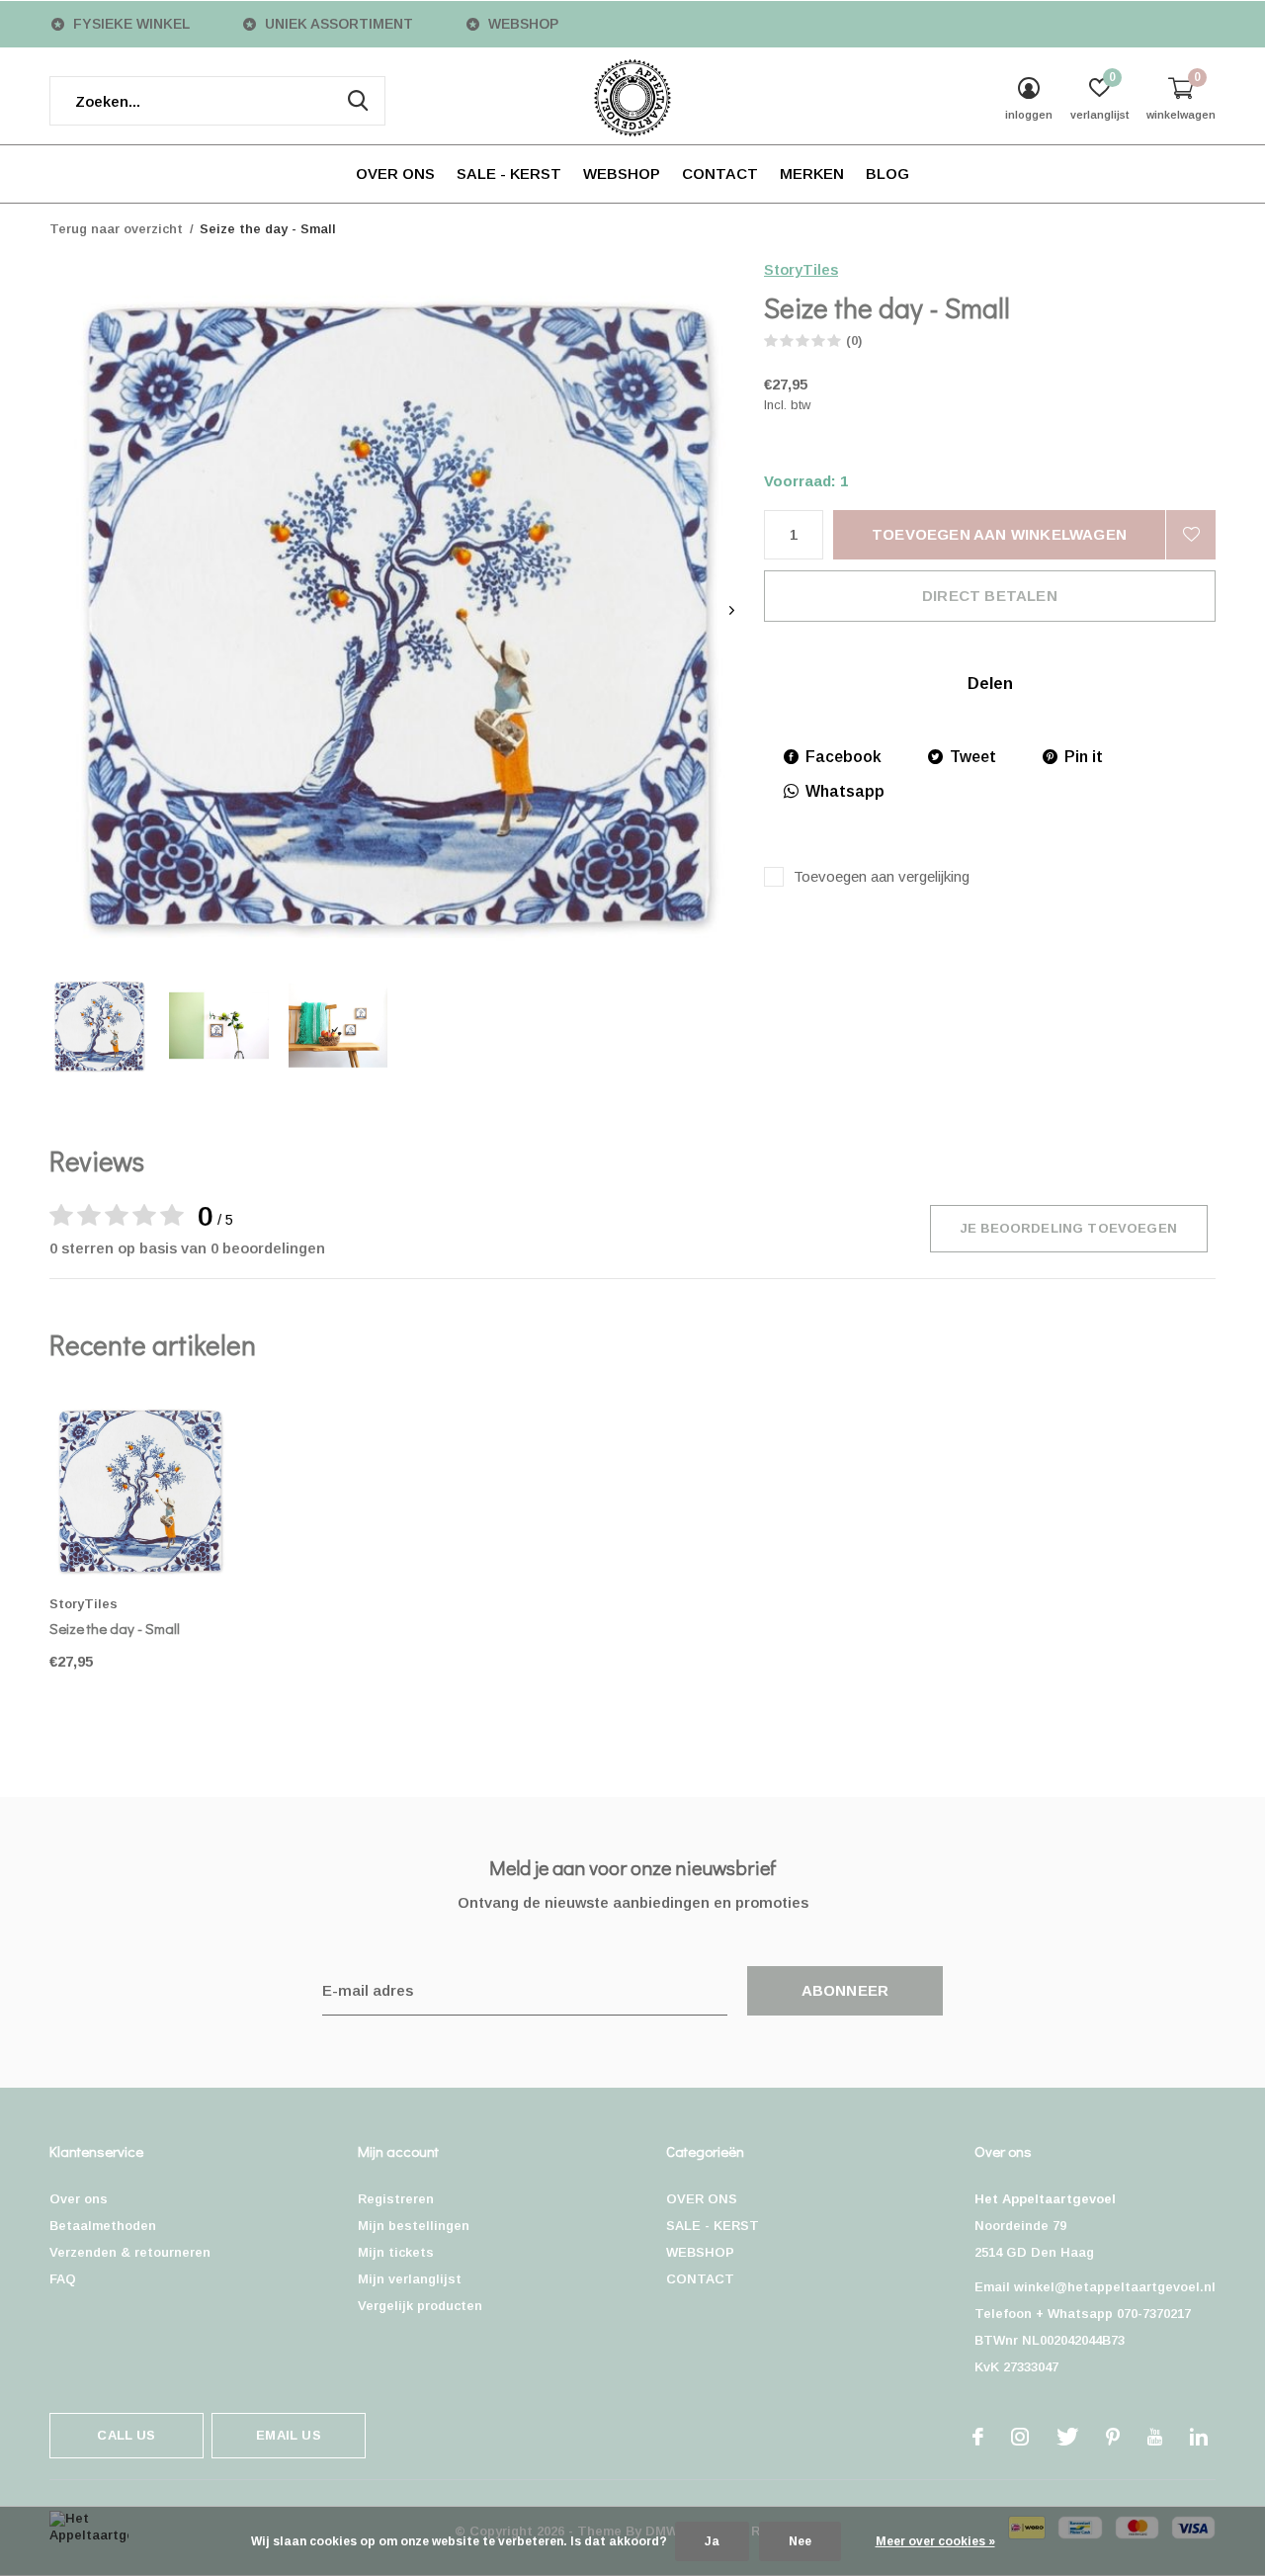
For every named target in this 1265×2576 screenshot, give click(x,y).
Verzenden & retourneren (130, 2252)
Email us (288, 2435)
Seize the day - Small (115, 1628)
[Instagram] (1020, 2437)
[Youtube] (1155, 2437)
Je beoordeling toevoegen (1069, 1228)
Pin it (1084, 757)
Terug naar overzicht (116, 229)
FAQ (63, 2279)
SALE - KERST (509, 173)
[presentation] (732, 610)
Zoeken (358, 101)
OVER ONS (395, 173)
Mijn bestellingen (414, 2226)
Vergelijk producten (420, 2306)
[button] (99, 1026)
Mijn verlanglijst (410, 2279)
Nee (800, 2541)
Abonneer (845, 1990)
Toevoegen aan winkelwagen (999, 534)
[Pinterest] (1113, 2437)
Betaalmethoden (103, 2226)
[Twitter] (1067, 2437)
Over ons (79, 2199)
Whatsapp (845, 791)
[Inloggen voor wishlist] (1191, 535)
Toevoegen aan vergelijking (882, 876)
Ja (712, 2541)
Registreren (396, 2199)
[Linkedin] (1199, 2437)
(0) (854, 341)
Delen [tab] (990, 684)
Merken (812, 173)
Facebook (843, 757)
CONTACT (720, 173)
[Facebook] (978, 2437)
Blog (887, 173)
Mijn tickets (396, 2252)
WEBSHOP (622, 173)
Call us (126, 2435)
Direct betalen (990, 596)
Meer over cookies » (935, 2541)
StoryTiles (801, 269)
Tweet (973, 757)
